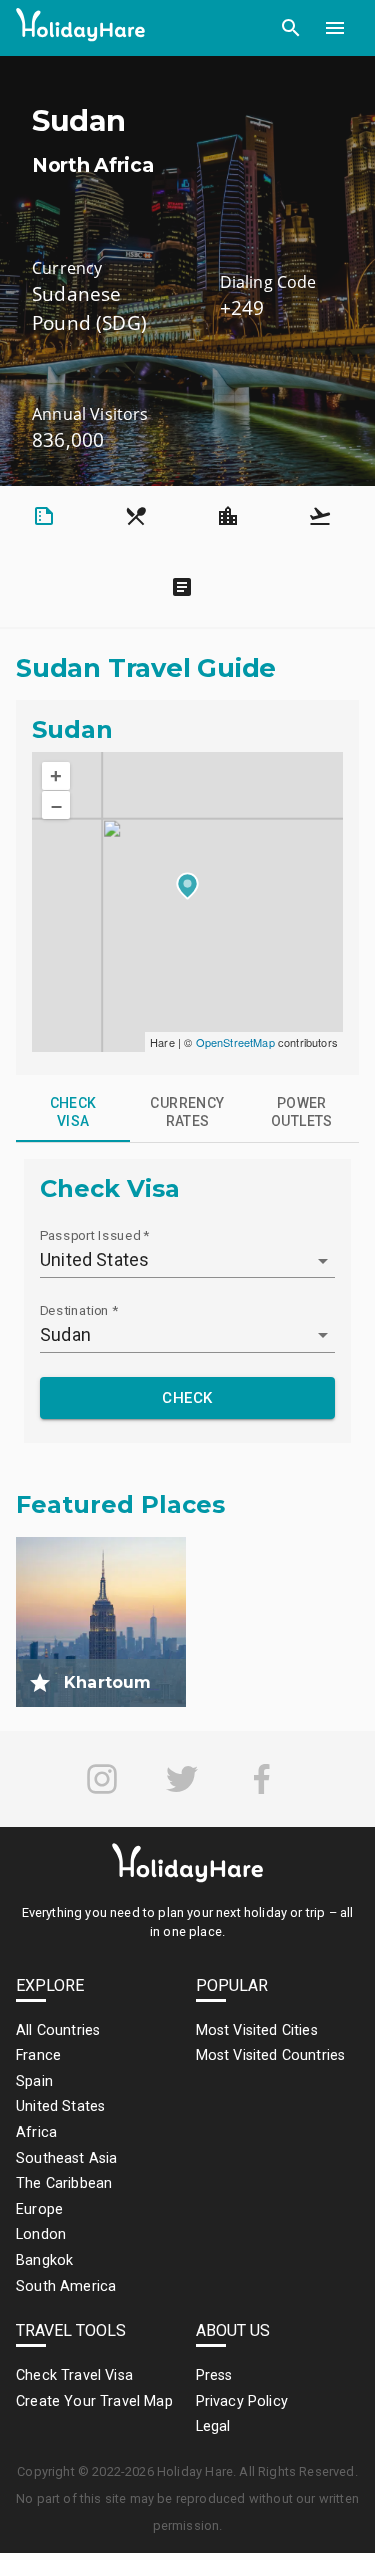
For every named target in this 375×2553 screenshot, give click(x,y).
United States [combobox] (94, 1259)
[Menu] (335, 28)
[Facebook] (262, 1779)
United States (60, 2106)
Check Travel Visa (74, 2375)
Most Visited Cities (257, 2030)
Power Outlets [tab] (302, 1112)
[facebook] (262, 1779)
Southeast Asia (66, 2158)
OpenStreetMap (235, 1042)
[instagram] (102, 1779)
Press (214, 2375)
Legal (213, 2426)
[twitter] (182, 1779)
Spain (34, 2081)
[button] (291, 28)
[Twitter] (182, 1779)
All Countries (58, 2030)
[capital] (40, 1683)
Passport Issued (94, 1235)
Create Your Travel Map (94, 2401)
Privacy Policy (242, 2401)
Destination (79, 1310)
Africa (36, 2132)
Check (187, 1398)
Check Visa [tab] (73, 1112)
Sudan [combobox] (65, 1334)
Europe (39, 2209)
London (41, 2234)
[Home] (81, 28)
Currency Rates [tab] (187, 1112)
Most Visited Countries (271, 2055)
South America (66, 2286)
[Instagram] (102, 1779)
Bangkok (44, 2260)
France (38, 2055)
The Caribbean (64, 2183)
